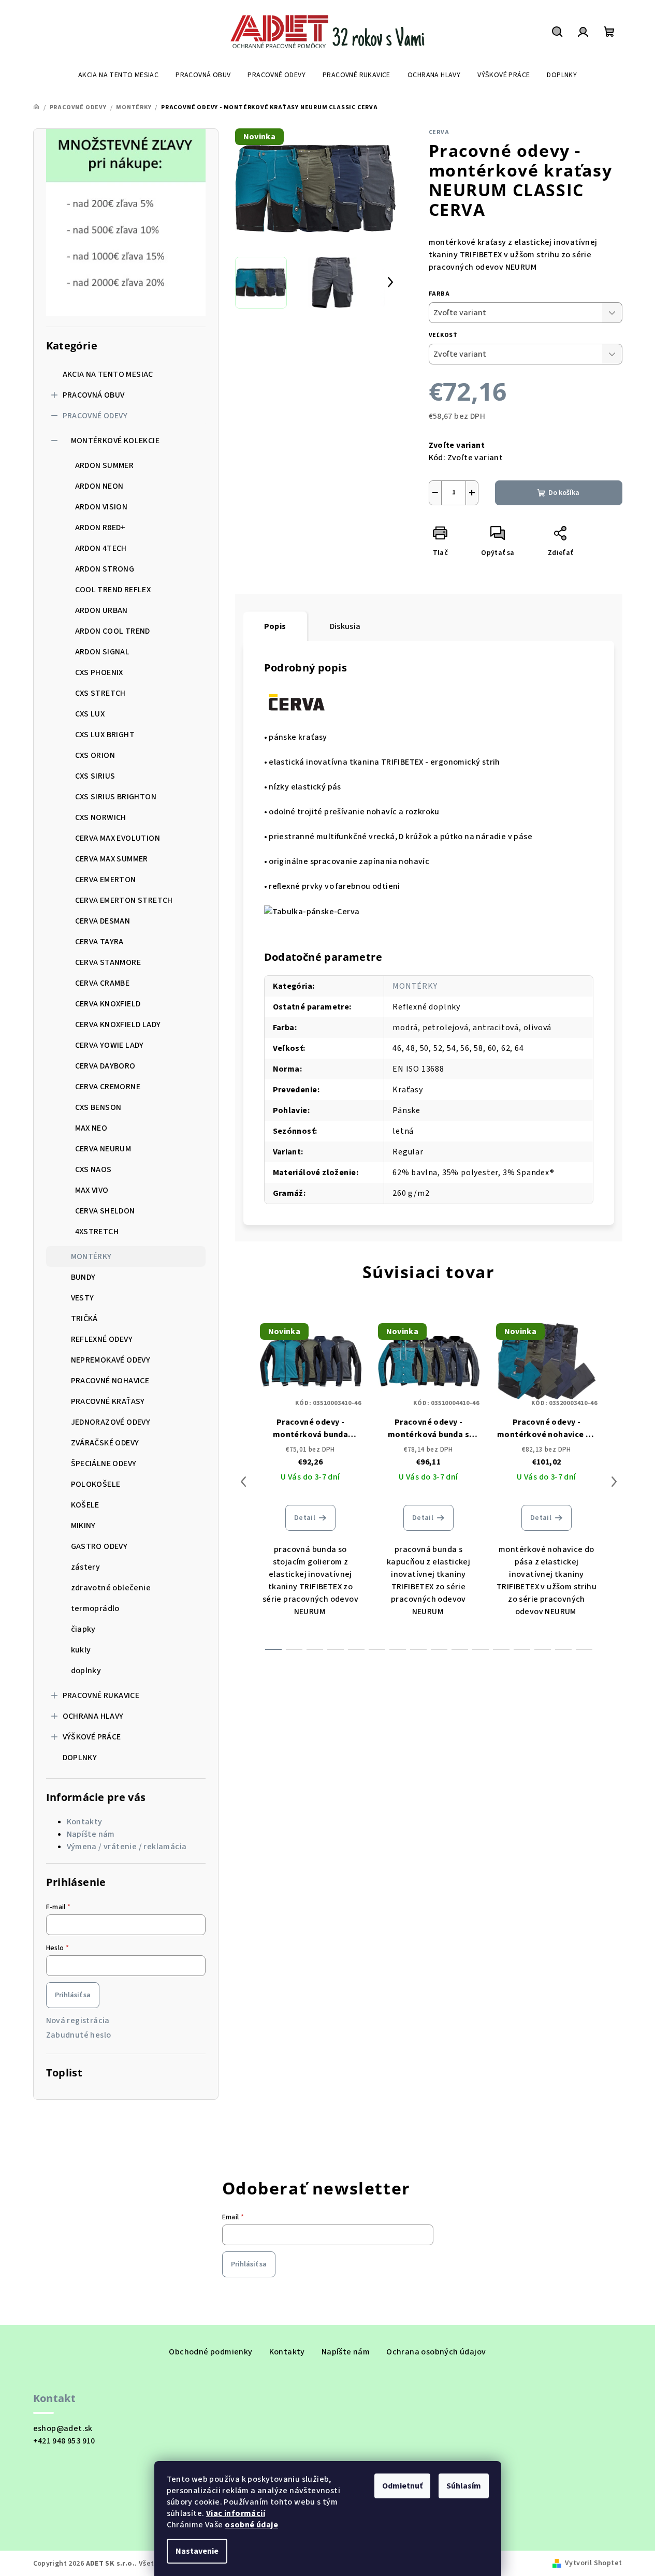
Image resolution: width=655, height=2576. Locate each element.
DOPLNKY (80, 1758)
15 (584, 1649)
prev (243, 1482)
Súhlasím (464, 2486)
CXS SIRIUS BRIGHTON (116, 797)
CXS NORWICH (101, 817)
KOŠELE (85, 1505)
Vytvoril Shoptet (593, 2563)
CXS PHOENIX (99, 672)
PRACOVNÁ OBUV (94, 395)
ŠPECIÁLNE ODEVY (104, 1463)
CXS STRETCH (100, 693)
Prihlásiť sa (73, 1995)
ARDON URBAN (101, 610)
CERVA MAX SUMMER (112, 859)
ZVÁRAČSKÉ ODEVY (105, 1443)
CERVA (439, 132)
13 (543, 1649)
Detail (305, 1518)
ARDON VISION (101, 507)
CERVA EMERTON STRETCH (124, 900)
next (614, 1482)
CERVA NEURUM (103, 1149)
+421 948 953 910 (64, 2441)
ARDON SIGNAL (103, 652)
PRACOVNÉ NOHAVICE (110, 1381)
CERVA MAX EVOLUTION (118, 838)
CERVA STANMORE (108, 962)
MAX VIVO (92, 1190)
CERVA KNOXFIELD (108, 1004)
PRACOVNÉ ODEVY (95, 416)
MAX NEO (91, 1128)
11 (501, 1649)
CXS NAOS (93, 1169)
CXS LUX (90, 714)
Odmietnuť (402, 2486)
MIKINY (83, 1526)
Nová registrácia (78, 2021)
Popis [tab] (275, 626)
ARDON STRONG (105, 569)
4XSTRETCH (97, 1232)
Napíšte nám (91, 1834)
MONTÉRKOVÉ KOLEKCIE (115, 441)
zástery (86, 1567)
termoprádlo (95, 1608)
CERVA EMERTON (106, 880)
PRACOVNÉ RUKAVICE (101, 1695)
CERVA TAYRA (99, 942)
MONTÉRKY (91, 1256)
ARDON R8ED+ (100, 528)
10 (481, 1649)
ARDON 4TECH (101, 548)
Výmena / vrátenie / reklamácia (127, 1847)
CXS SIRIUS (95, 776)
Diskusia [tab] (345, 626)
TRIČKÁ (84, 1319)
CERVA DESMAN (103, 921)
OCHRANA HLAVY (93, 1716)
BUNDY (83, 1277)
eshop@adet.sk (63, 2428)
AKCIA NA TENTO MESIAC (108, 374)
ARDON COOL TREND (113, 631)
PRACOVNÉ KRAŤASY (108, 1401)
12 (522, 1649)
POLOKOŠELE (96, 1484)
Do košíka (564, 493)
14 (563, 1649)
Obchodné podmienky (210, 2352)
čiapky (83, 1629)
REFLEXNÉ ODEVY (102, 1339)
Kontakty (85, 1822)
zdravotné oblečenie (111, 1588)
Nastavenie (197, 2551)
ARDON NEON (99, 486)
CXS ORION (95, 755)
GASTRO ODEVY (99, 1546)
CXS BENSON (98, 1107)
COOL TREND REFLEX (113, 590)
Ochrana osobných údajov (436, 2352)
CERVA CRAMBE (103, 983)
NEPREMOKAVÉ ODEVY (111, 1360)
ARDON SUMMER (105, 465)
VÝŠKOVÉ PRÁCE (92, 1737)
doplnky (86, 1671)
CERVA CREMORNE (108, 1087)
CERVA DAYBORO (105, 1066)
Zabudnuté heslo (79, 2035)
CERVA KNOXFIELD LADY (118, 1024)
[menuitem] (118, 75)
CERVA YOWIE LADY (110, 1045)
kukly (81, 1650)
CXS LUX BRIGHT (105, 735)
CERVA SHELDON (105, 1211)
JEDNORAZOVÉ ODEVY (111, 1422)
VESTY (83, 1298)
